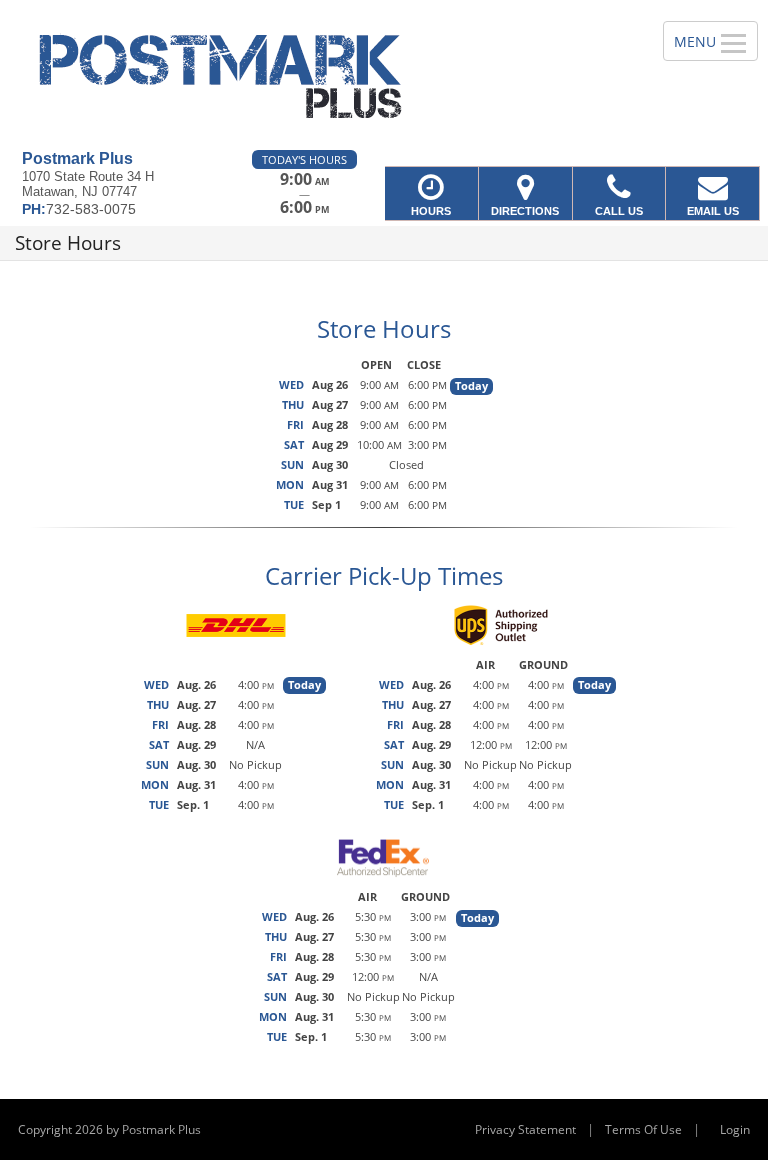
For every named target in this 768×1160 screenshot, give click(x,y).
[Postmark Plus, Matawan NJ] (384, 75)
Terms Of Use (643, 1129)
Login (735, 1129)
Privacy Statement (525, 1129)
